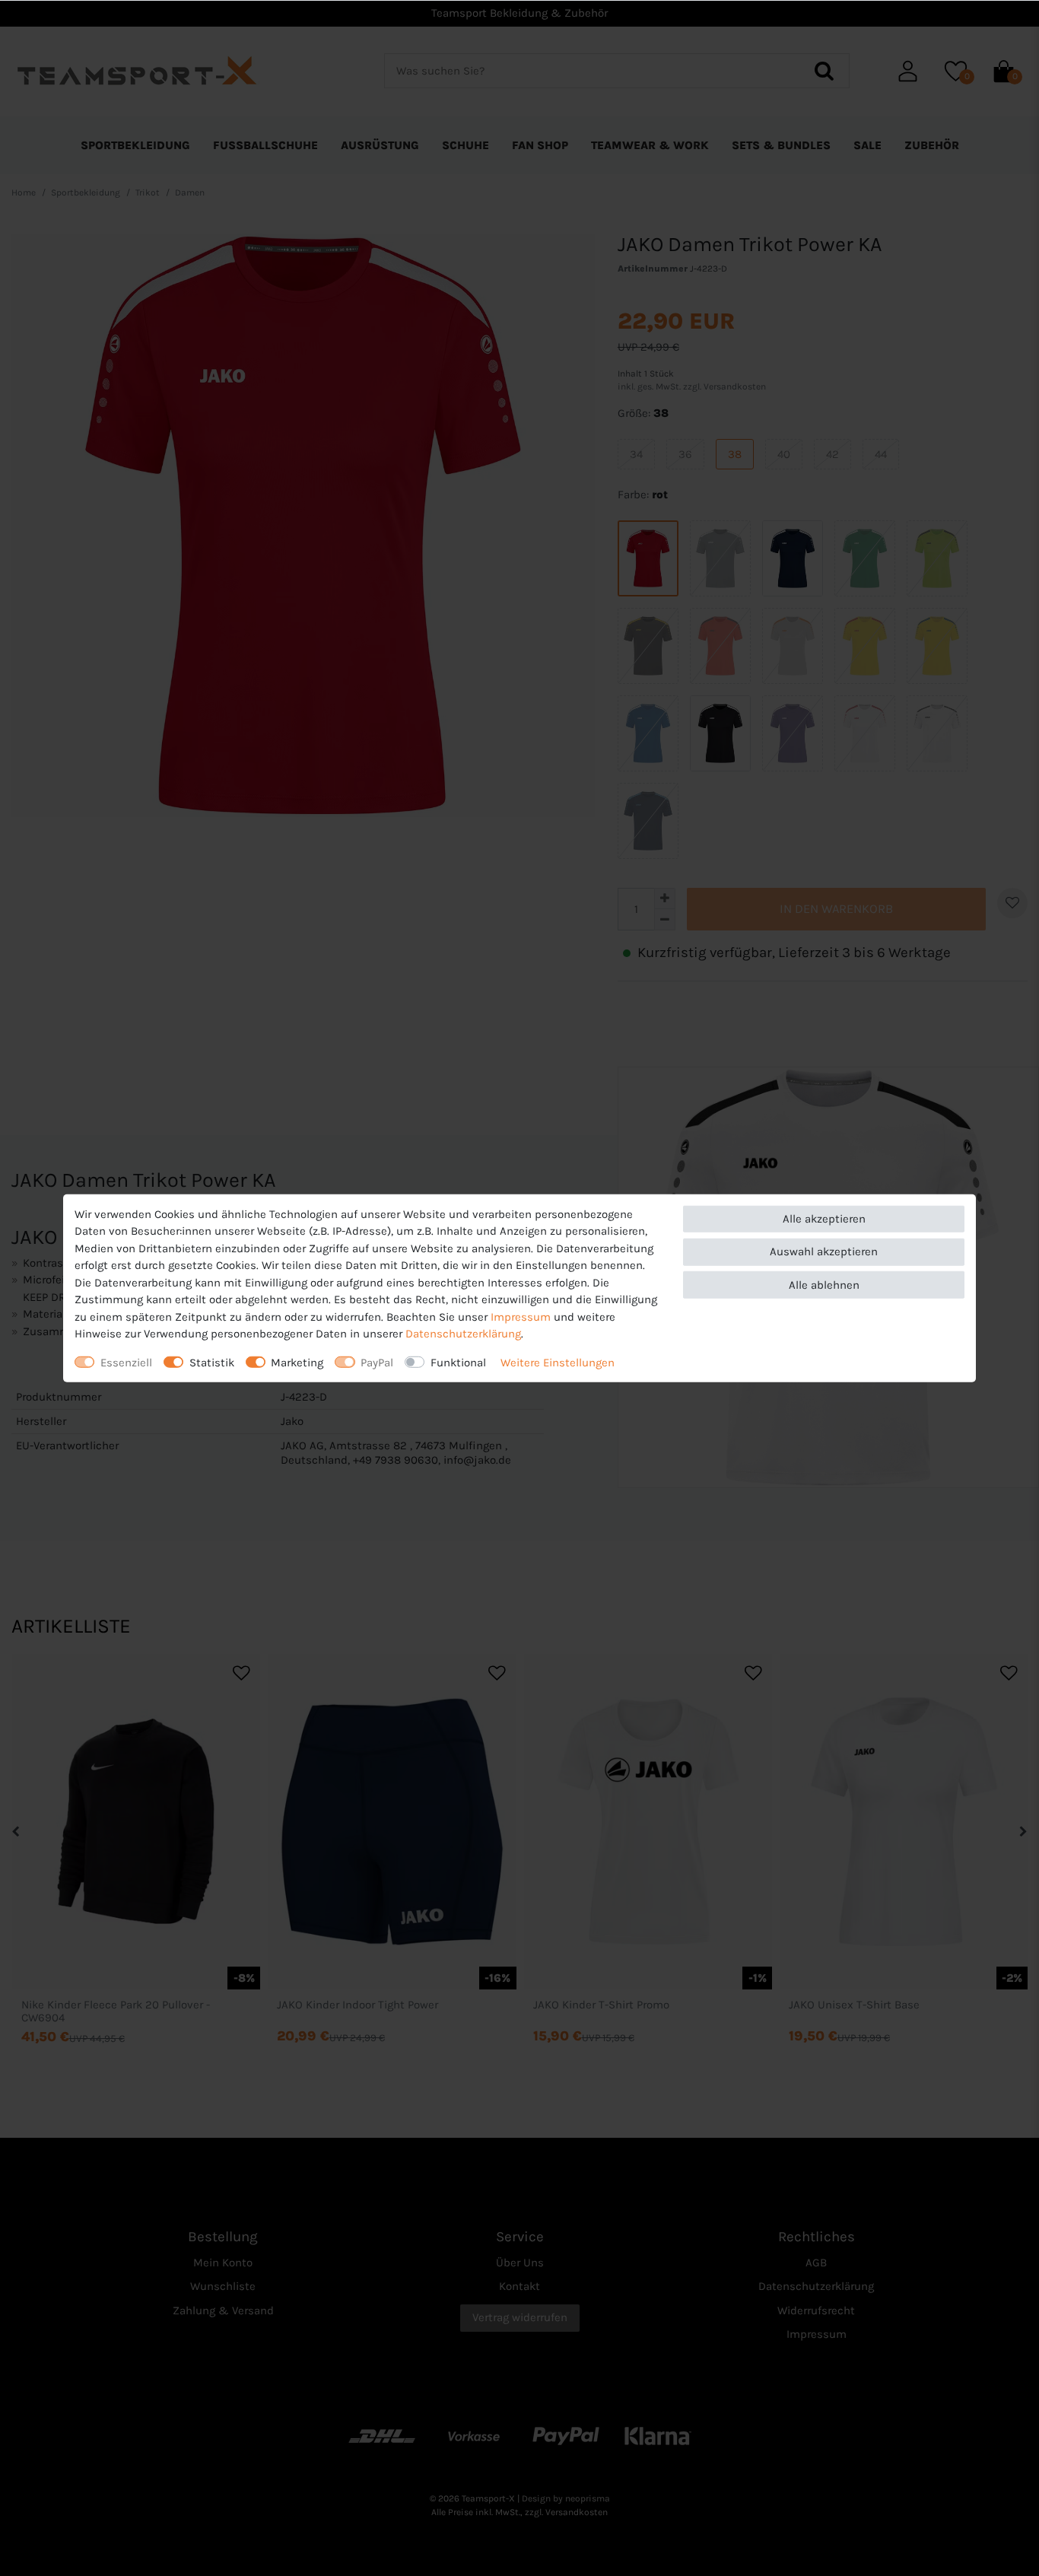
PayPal (377, 1362)
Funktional (458, 1362)
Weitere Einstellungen (558, 1362)
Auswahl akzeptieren (824, 1251)
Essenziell (126, 1362)
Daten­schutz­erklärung (463, 1334)
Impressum (521, 1316)
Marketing (297, 1362)
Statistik (212, 1362)
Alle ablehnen (824, 1284)
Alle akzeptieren (824, 1219)
